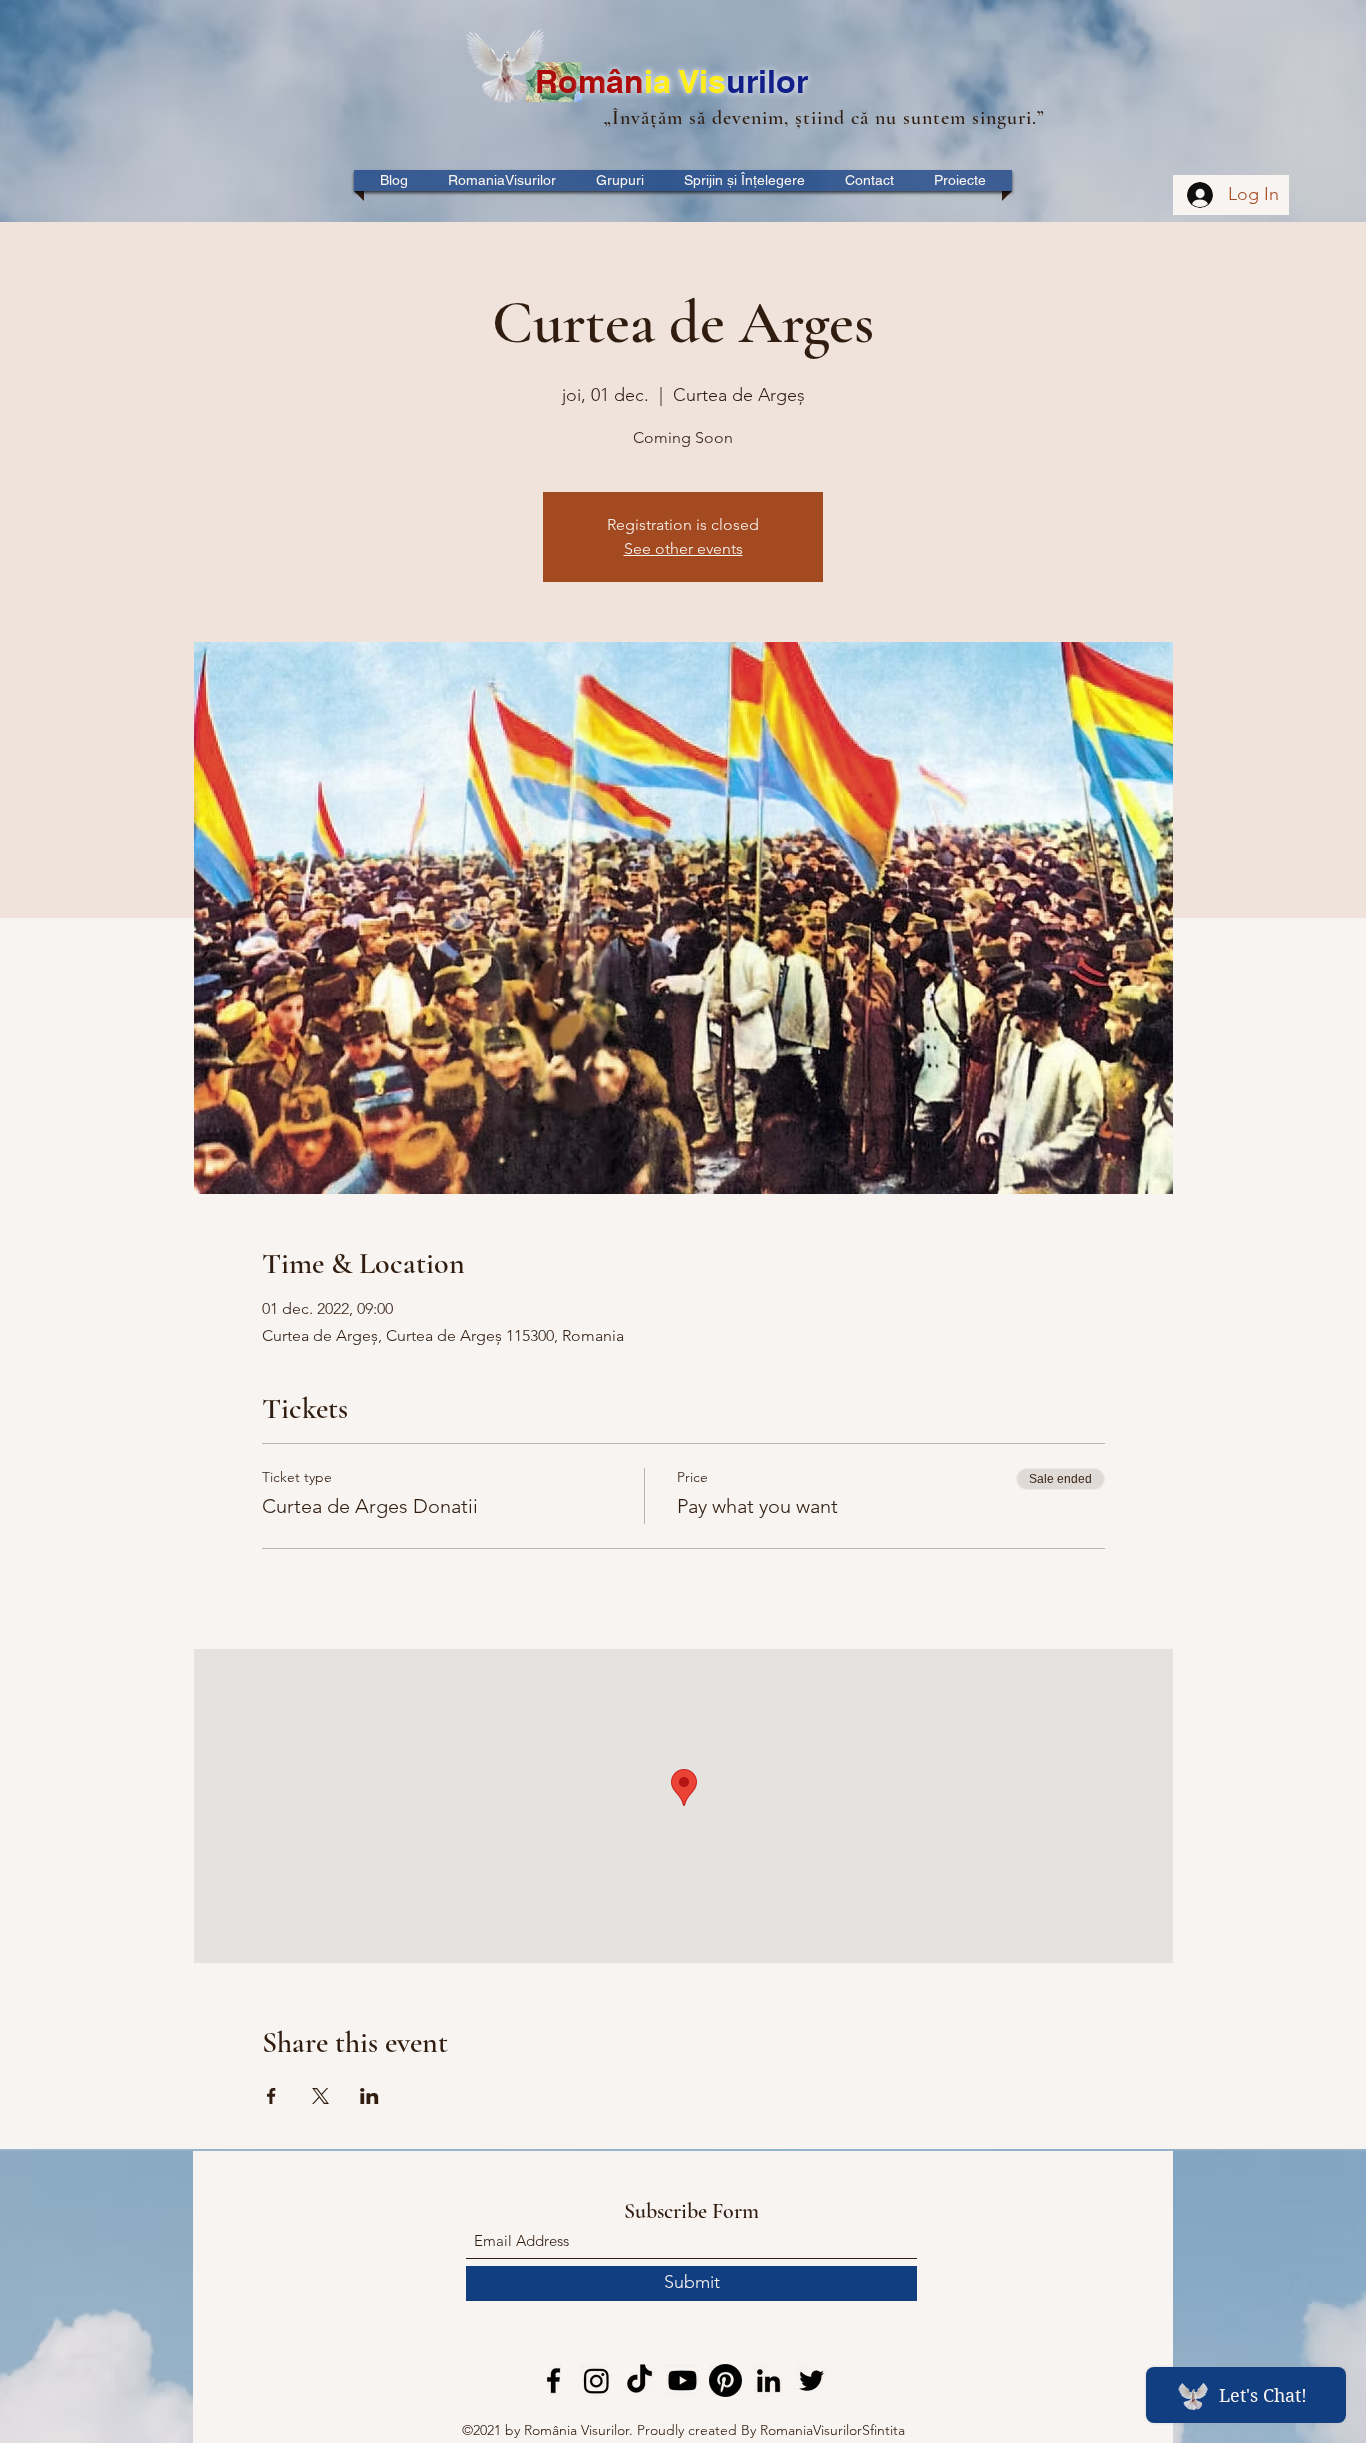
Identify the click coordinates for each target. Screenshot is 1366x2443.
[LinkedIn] (768, 2380)
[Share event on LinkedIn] (369, 2096)
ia (661, 81)
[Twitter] (811, 2380)
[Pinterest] (725, 2380)
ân (625, 81)
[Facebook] (553, 2380)
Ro (556, 81)
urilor (767, 81)
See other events (683, 548)
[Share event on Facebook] (271, 2096)
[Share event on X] (320, 2096)
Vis (702, 81)
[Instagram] (596, 2380)
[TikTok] (639, 2380)
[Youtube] (682, 2380)
